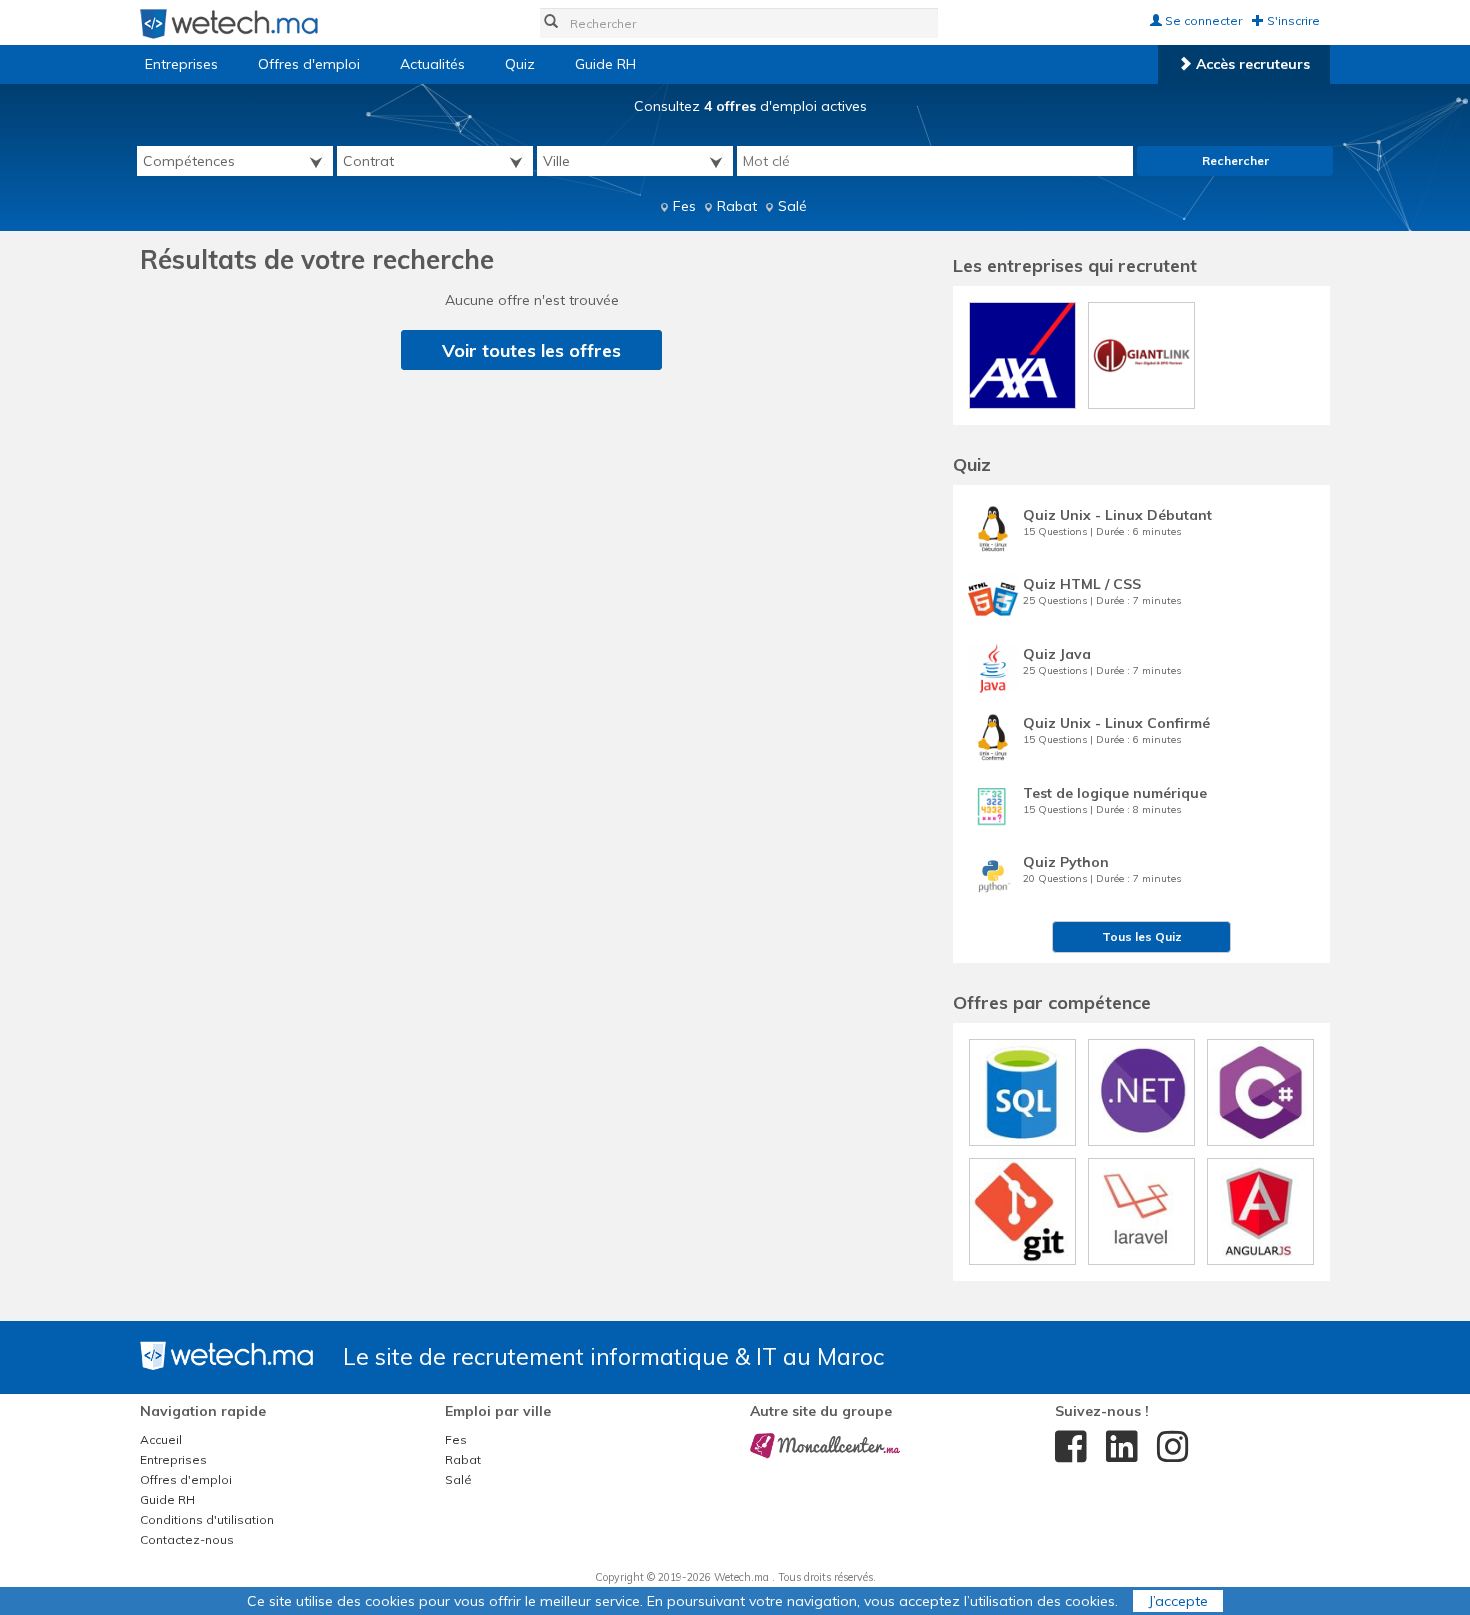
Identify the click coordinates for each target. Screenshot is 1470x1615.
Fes (684, 206)
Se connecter (1202, 20)
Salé (792, 206)
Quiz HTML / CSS (1082, 584)
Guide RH (605, 64)
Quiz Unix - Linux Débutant (1117, 515)
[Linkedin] (1116, 1447)
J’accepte (1178, 1601)
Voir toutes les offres (531, 350)
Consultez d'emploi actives (750, 106)
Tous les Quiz (1142, 936)
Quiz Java (1057, 654)
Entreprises (181, 64)
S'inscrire (1292, 20)
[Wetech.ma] (226, 1354)
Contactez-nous (187, 1539)
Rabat (737, 206)
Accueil (161, 1439)
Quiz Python (1066, 862)
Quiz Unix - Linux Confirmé (1116, 723)
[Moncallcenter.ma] (825, 1444)
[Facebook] (1065, 1447)
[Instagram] (1167, 1447)
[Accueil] (229, 23)
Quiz (520, 64)
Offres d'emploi (309, 64)
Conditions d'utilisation (207, 1519)
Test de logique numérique (1115, 793)
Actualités (432, 64)
